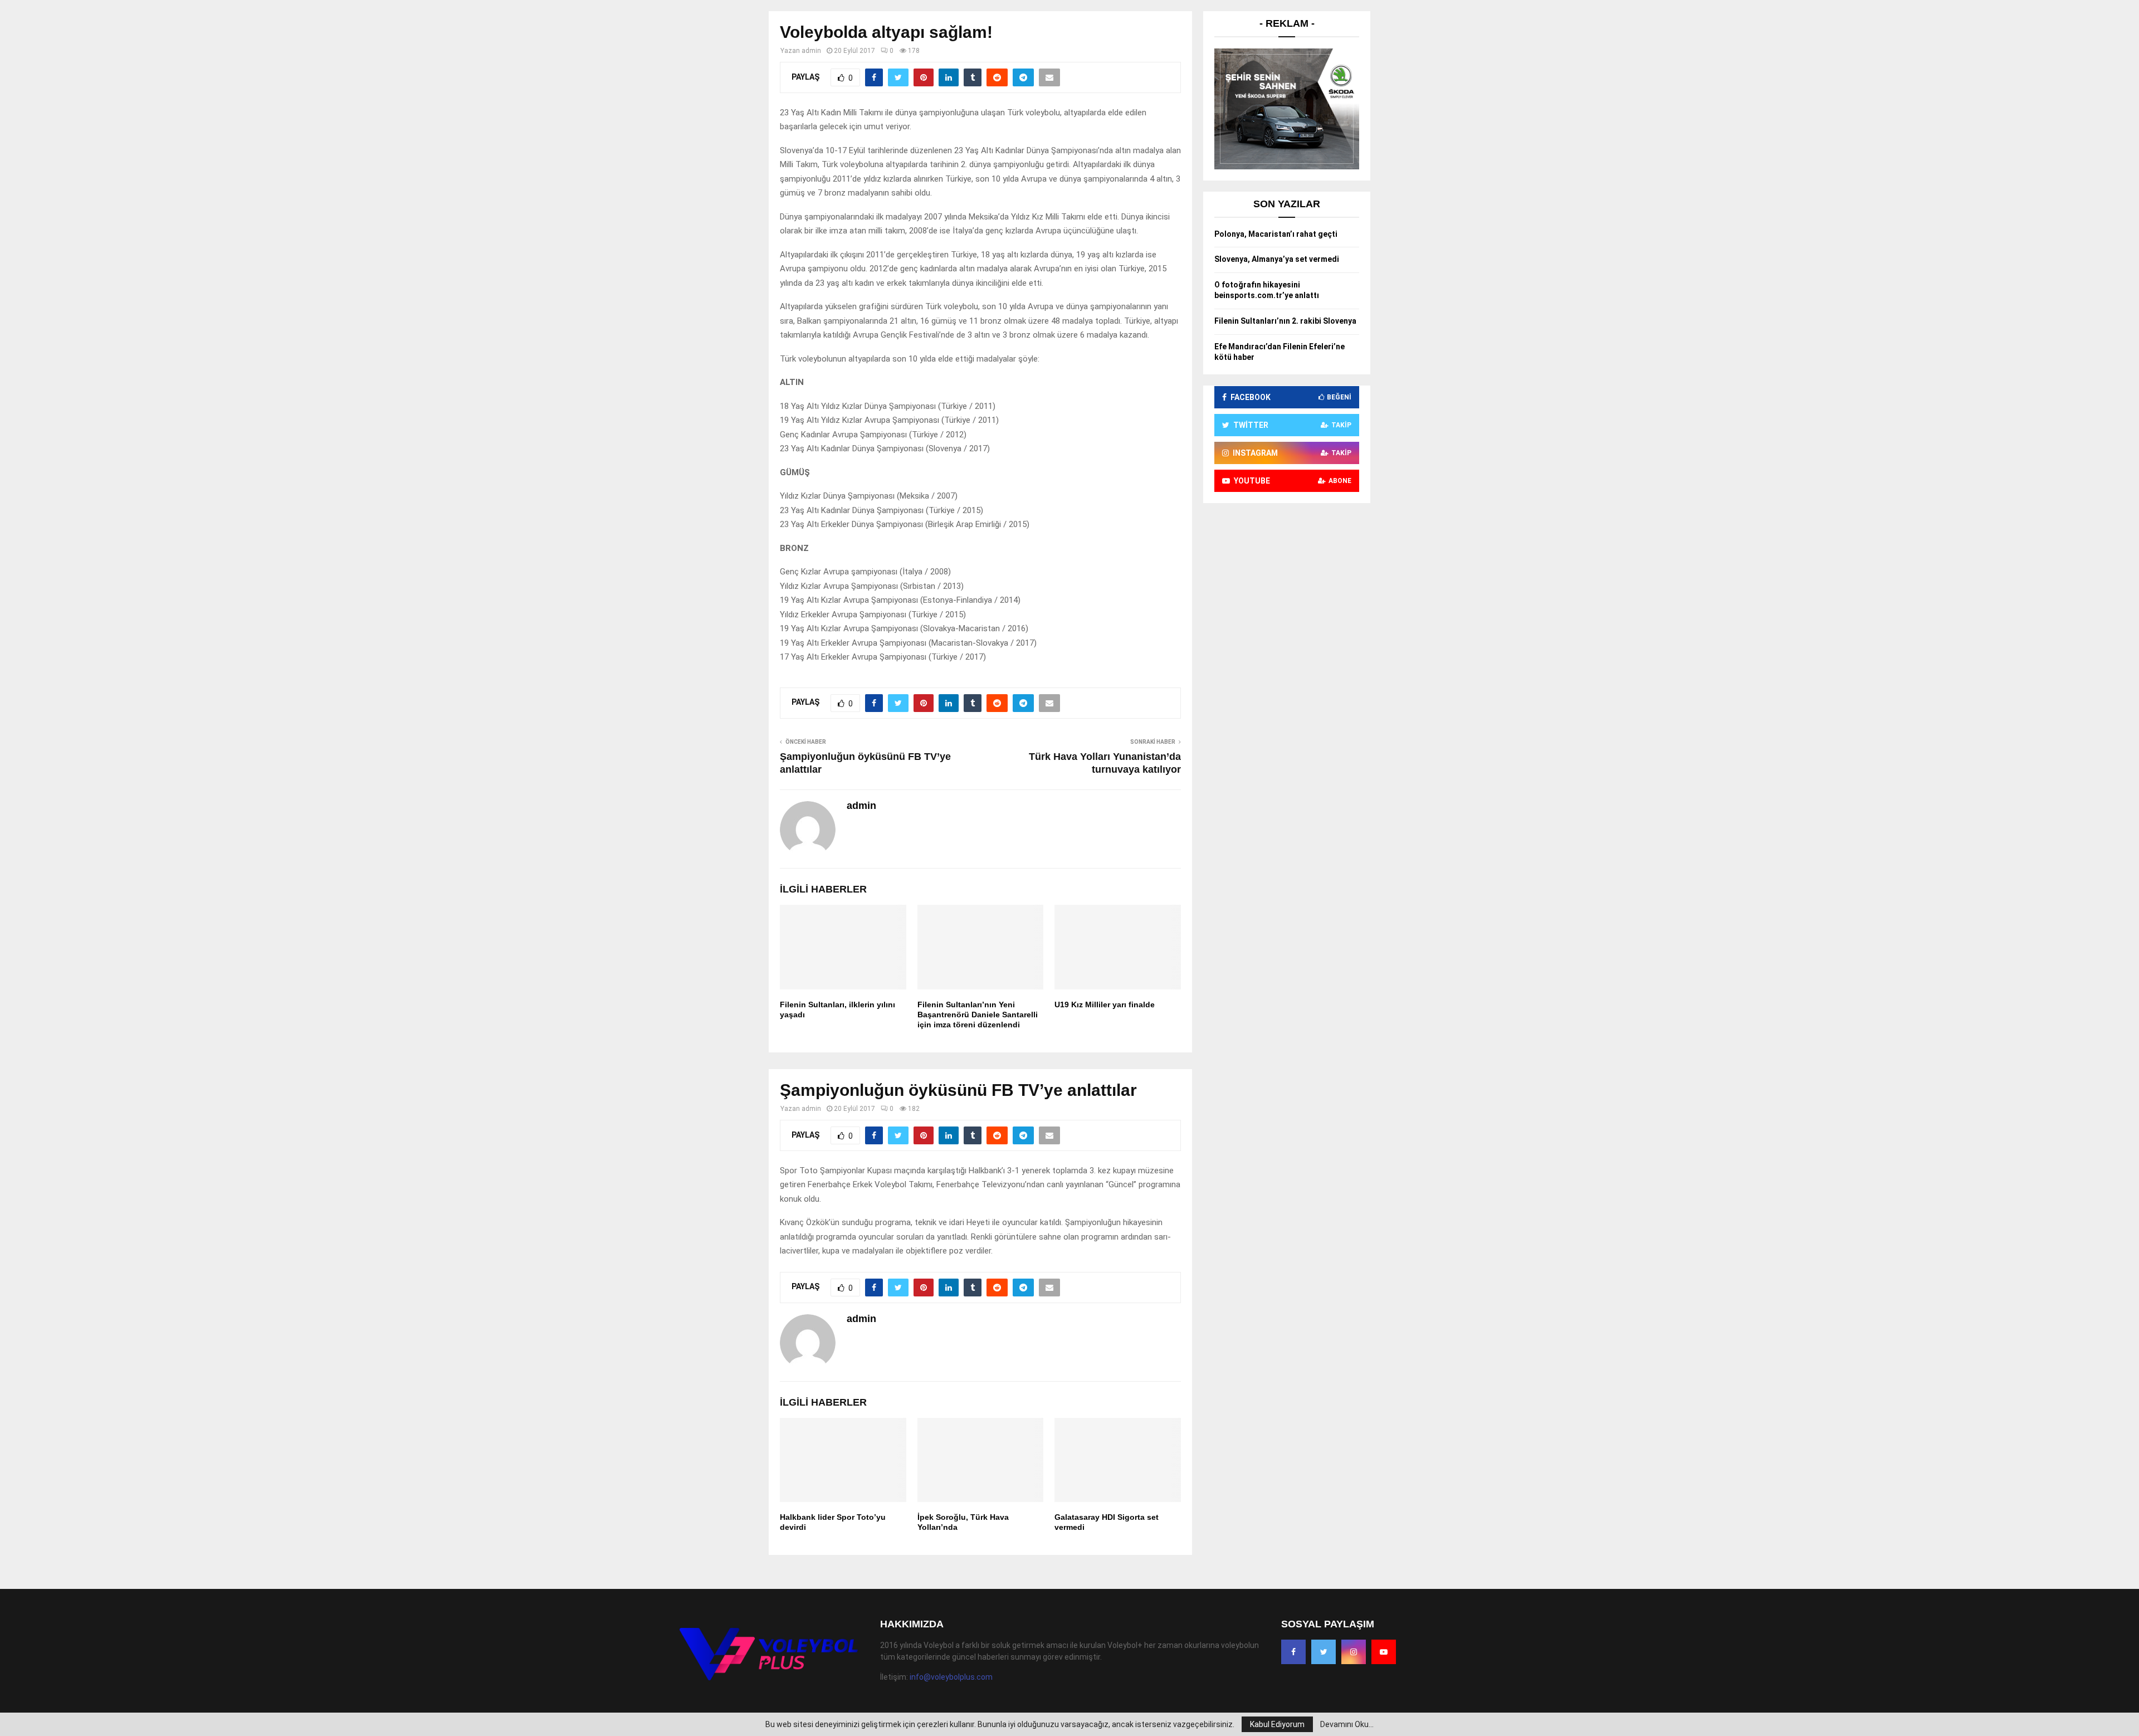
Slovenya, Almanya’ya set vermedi (1277, 259)
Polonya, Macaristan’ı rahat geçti (1276, 234)
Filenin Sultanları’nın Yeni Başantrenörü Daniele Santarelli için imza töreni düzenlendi (978, 1015)
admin (811, 51)
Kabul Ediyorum (1277, 1724)
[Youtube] (1384, 1652)
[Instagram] (1354, 1652)
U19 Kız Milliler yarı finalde (1105, 1004)
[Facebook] (1293, 1652)
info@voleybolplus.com (951, 1677)
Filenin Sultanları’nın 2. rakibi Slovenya (1285, 321)
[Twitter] (1324, 1652)
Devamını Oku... (1347, 1724)
